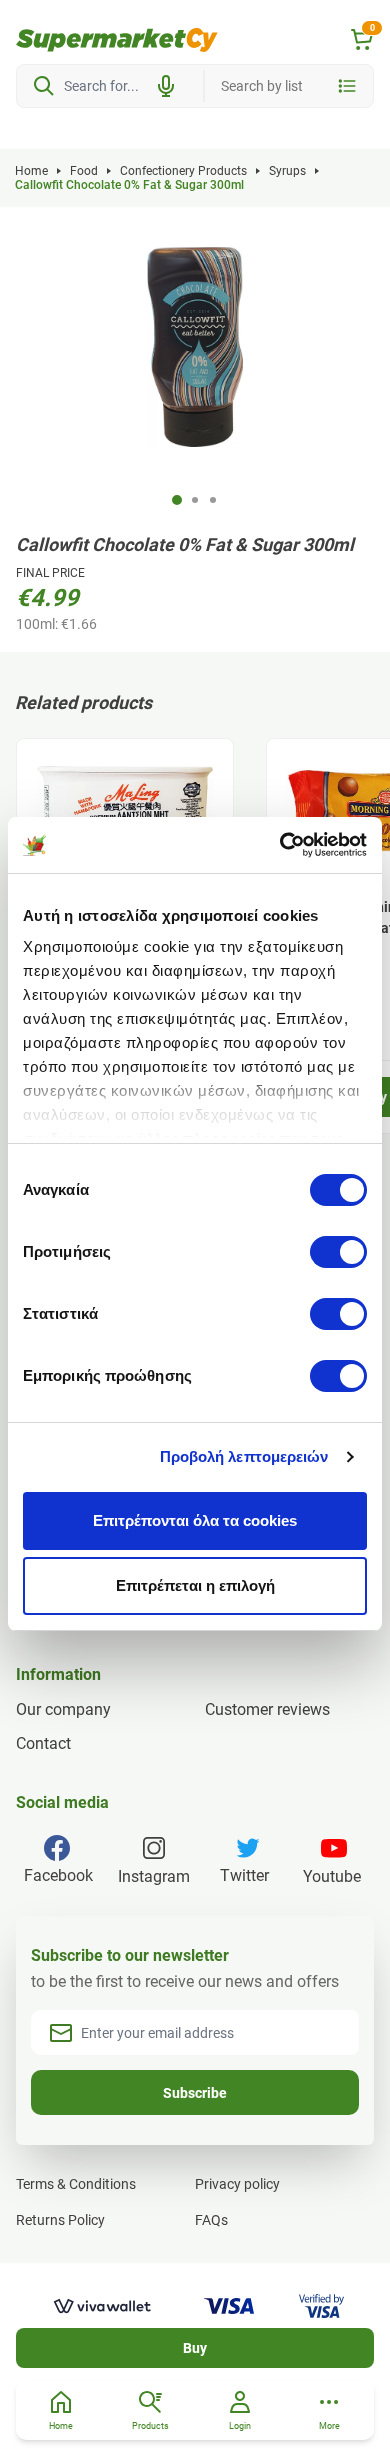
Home (31, 171)
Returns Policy (60, 2220)
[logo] (117, 40)
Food (84, 171)
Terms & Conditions (76, 2184)
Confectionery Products (183, 171)
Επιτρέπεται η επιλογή (195, 1585)
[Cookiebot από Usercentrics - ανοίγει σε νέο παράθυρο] (280, 845)
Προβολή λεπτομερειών (244, 1456)
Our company (63, 1709)
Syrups (287, 171)
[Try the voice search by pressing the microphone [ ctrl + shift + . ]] (166, 86)
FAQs (211, 2220)
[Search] (44, 86)
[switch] (338, 1252)
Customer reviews (267, 1709)
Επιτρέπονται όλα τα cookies (195, 1520)
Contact (43, 1743)
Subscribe (195, 2093)
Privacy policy (237, 2184)
